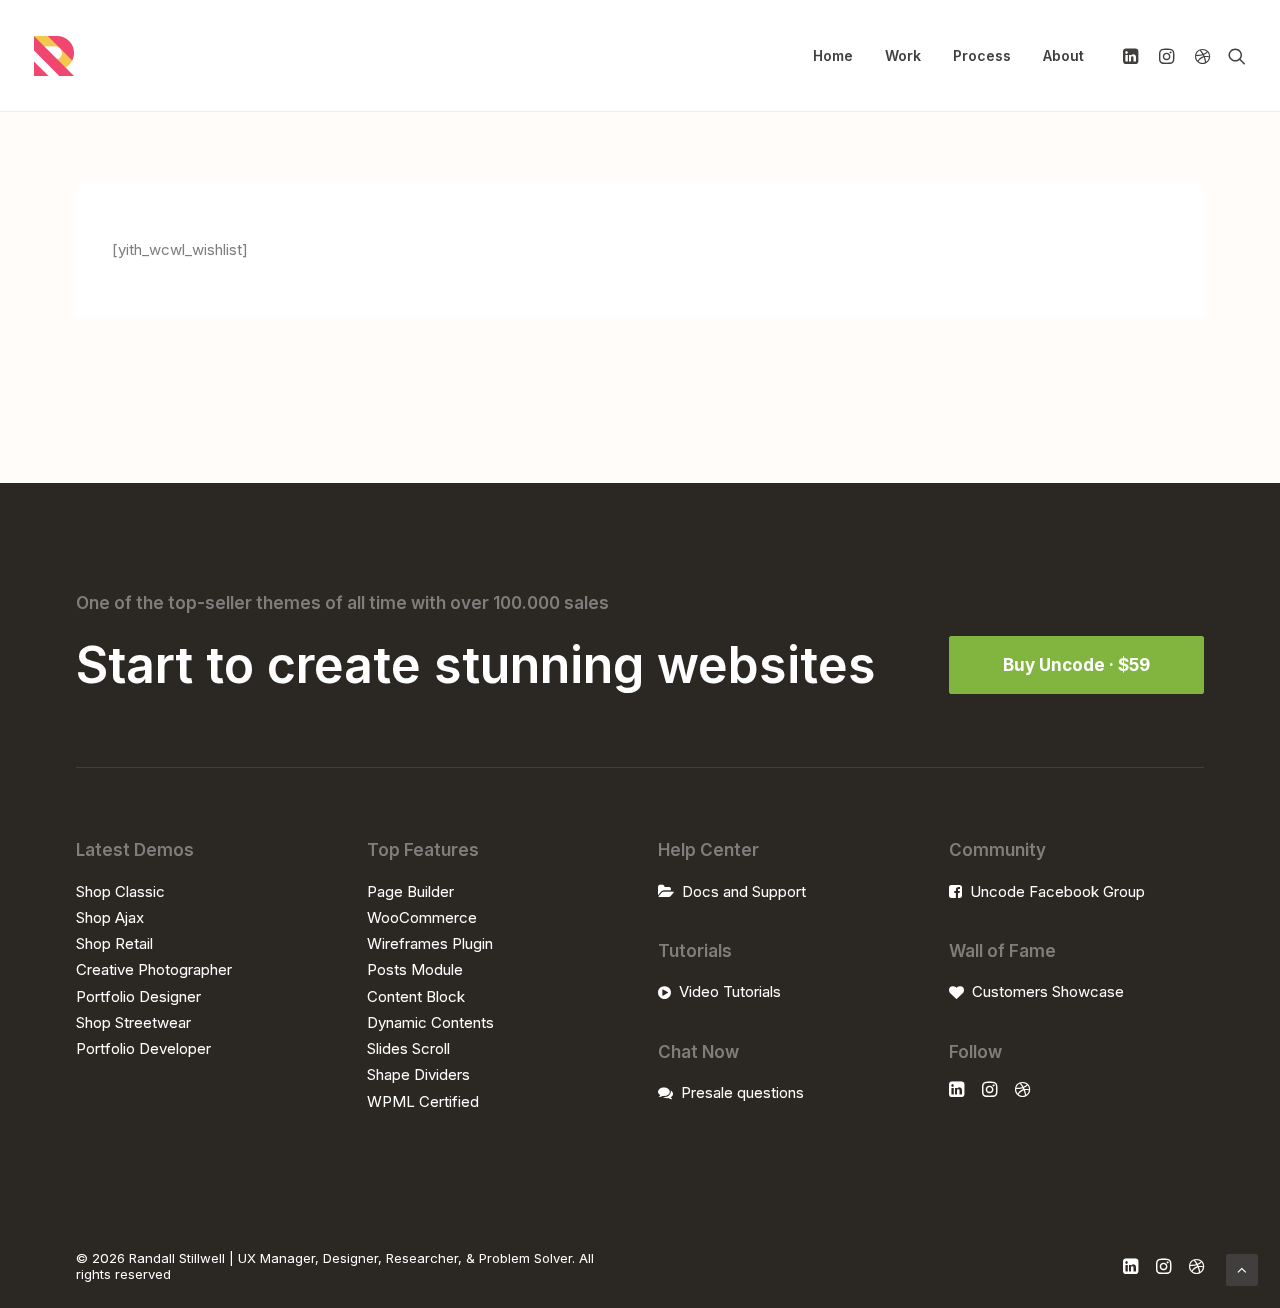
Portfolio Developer (143, 1048)
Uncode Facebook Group (1057, 891)
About (1063, 55)
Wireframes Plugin (430, 943)
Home (833, 55)
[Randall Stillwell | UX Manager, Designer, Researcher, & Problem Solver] (54, 56)
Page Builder (410, 891)
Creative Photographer (154, 969)
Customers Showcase (1048, 991)
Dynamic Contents (430, 1022)
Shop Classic (120, 891)
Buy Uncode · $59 (1076, 665)
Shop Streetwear (133, 1022)
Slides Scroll (408, 1048)
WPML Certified (423, 1101)
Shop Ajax (110, 917)
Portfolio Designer (138, 996)
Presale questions (742, 1092)
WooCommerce (422, 917)
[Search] (1232, 56)
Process (982, 55)
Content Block (416, 996)
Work (903, 55)
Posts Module (415, 969)
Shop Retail (114, 943)
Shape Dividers (418, 1074)
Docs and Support (744, 891)
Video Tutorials (730, 991)
